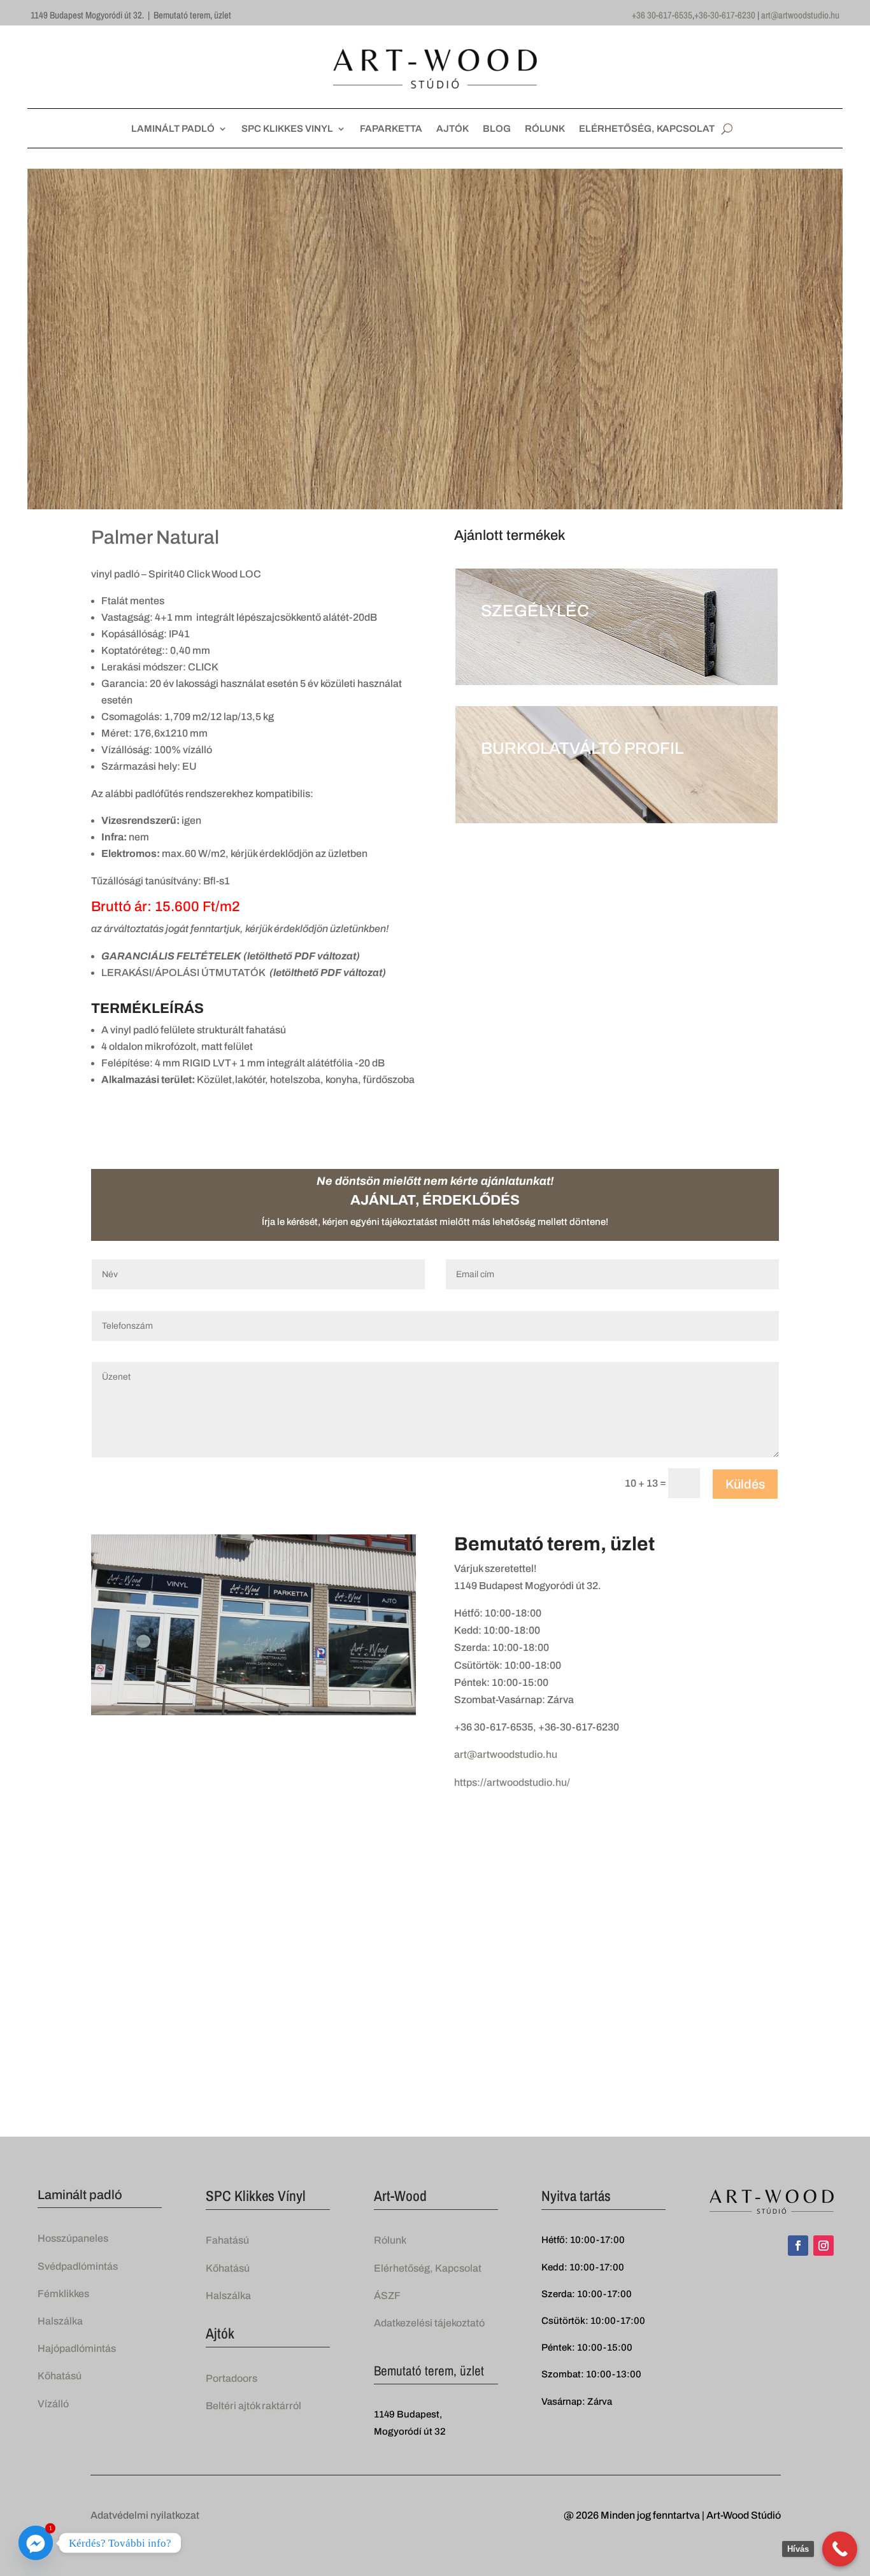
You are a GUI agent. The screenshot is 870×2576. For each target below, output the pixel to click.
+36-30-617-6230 (725, 15)
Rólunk (390, 2240)
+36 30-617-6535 (662, 15)
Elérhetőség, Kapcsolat (428, 2268)
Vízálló (53, 2404)
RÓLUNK (545, 129)
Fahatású (227, 2240)
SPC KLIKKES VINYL (287, 129)
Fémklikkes (63, 2294)
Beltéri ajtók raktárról (253, 2406)
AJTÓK (453, 129)
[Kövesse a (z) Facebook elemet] (798, 2246)
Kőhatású (60, 2376)
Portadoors (232, 2378)
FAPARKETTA (391, 129)
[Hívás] (840, 2549)
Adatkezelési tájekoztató (429, 2323)
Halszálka (60, 2321)
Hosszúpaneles (73, 2238)
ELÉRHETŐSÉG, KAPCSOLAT (647, 129)
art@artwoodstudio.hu (800, 15)
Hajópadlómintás (77, 2348)
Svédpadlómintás (78, 2266)
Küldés (745, 1484)
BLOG (497, 129)
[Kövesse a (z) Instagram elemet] (824, 2246)
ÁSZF (387, 2296)
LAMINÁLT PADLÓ (173, 129)
